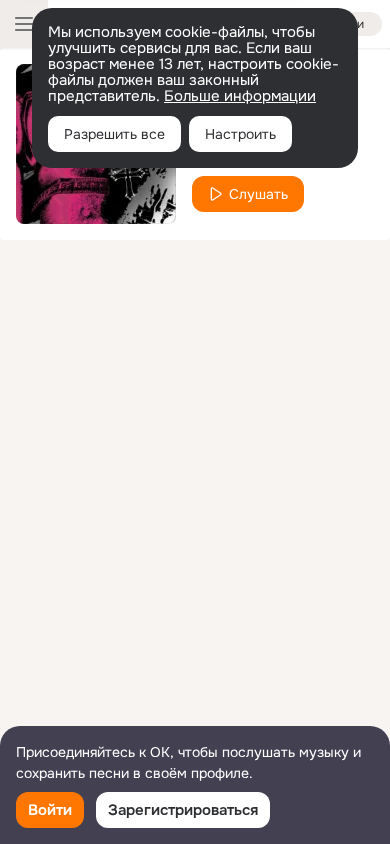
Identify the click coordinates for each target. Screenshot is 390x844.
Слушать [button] (258, 194)
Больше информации (240, 96)
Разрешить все (114, 134)
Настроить (240, 134)
